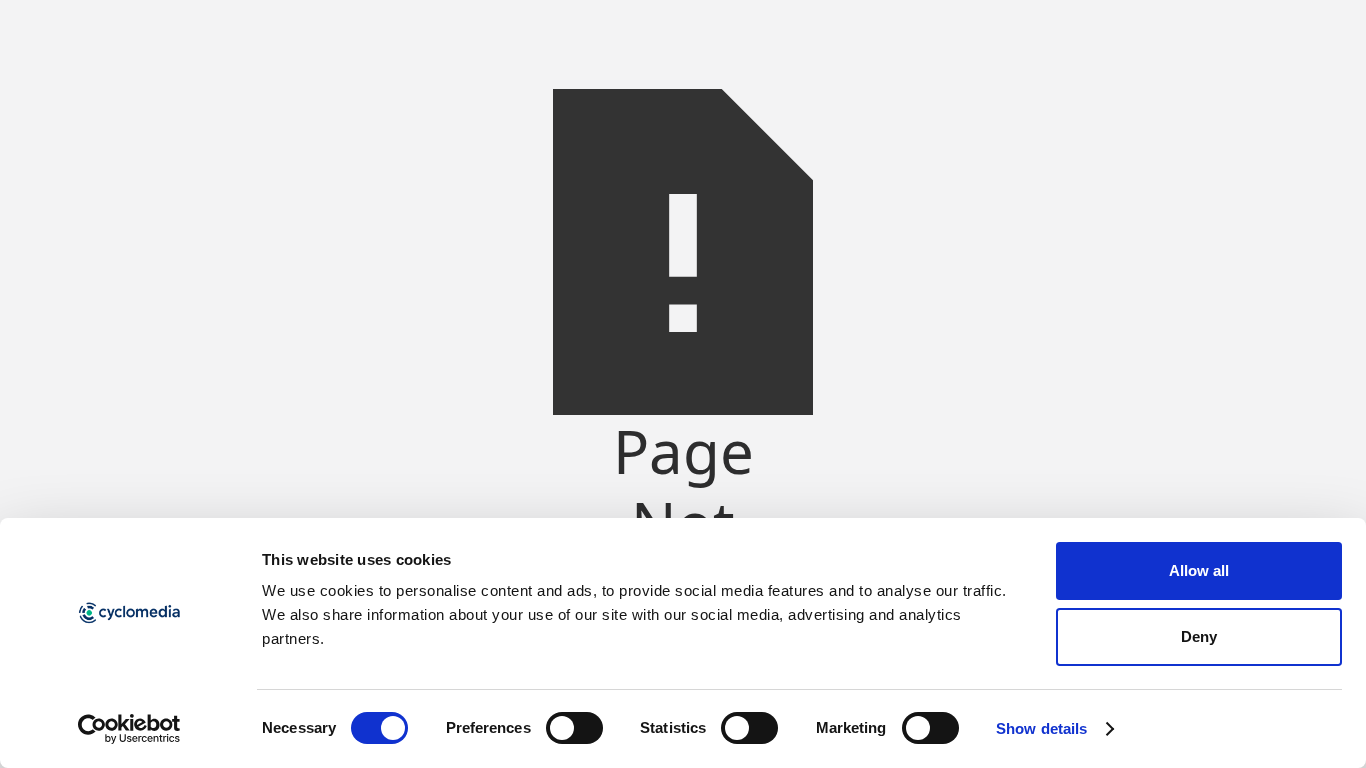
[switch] (574, 728)
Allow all (1199, 570)
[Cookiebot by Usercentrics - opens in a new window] (129, 729)
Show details (1041, 728)
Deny (1199, 636)
